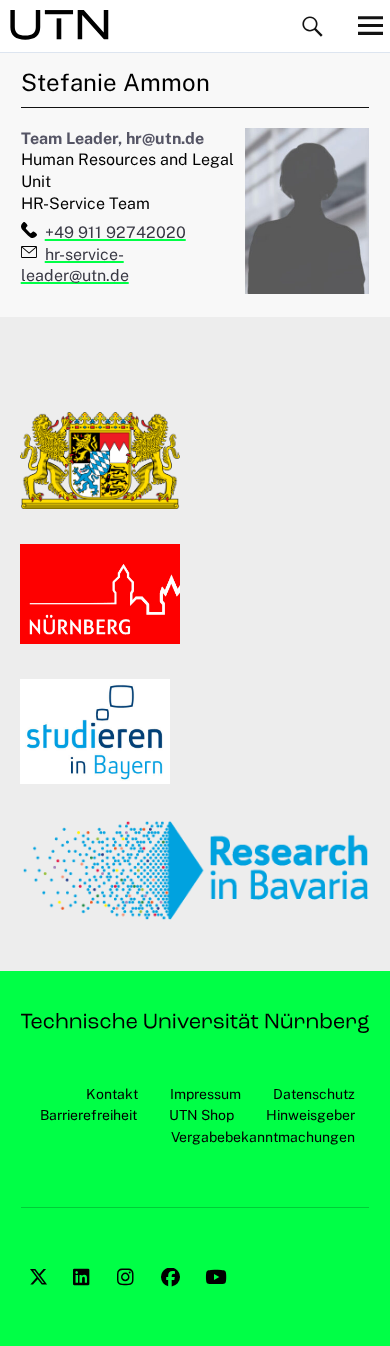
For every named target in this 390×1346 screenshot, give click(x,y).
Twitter (41, 1299)
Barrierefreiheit (88, 1115)
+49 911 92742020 (115, 232)
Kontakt (112, 1094)
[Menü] (370, 25)
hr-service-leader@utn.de (75, 265)
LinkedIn (85, 1299)
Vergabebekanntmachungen (263, 1137)
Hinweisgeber (310, 1115)
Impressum (205, 1094)
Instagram (129, 1299)
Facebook (173, 1299)
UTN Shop (201, 1115)
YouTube (217, 1299)
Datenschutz (314, 1094)
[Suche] (312, 27)
